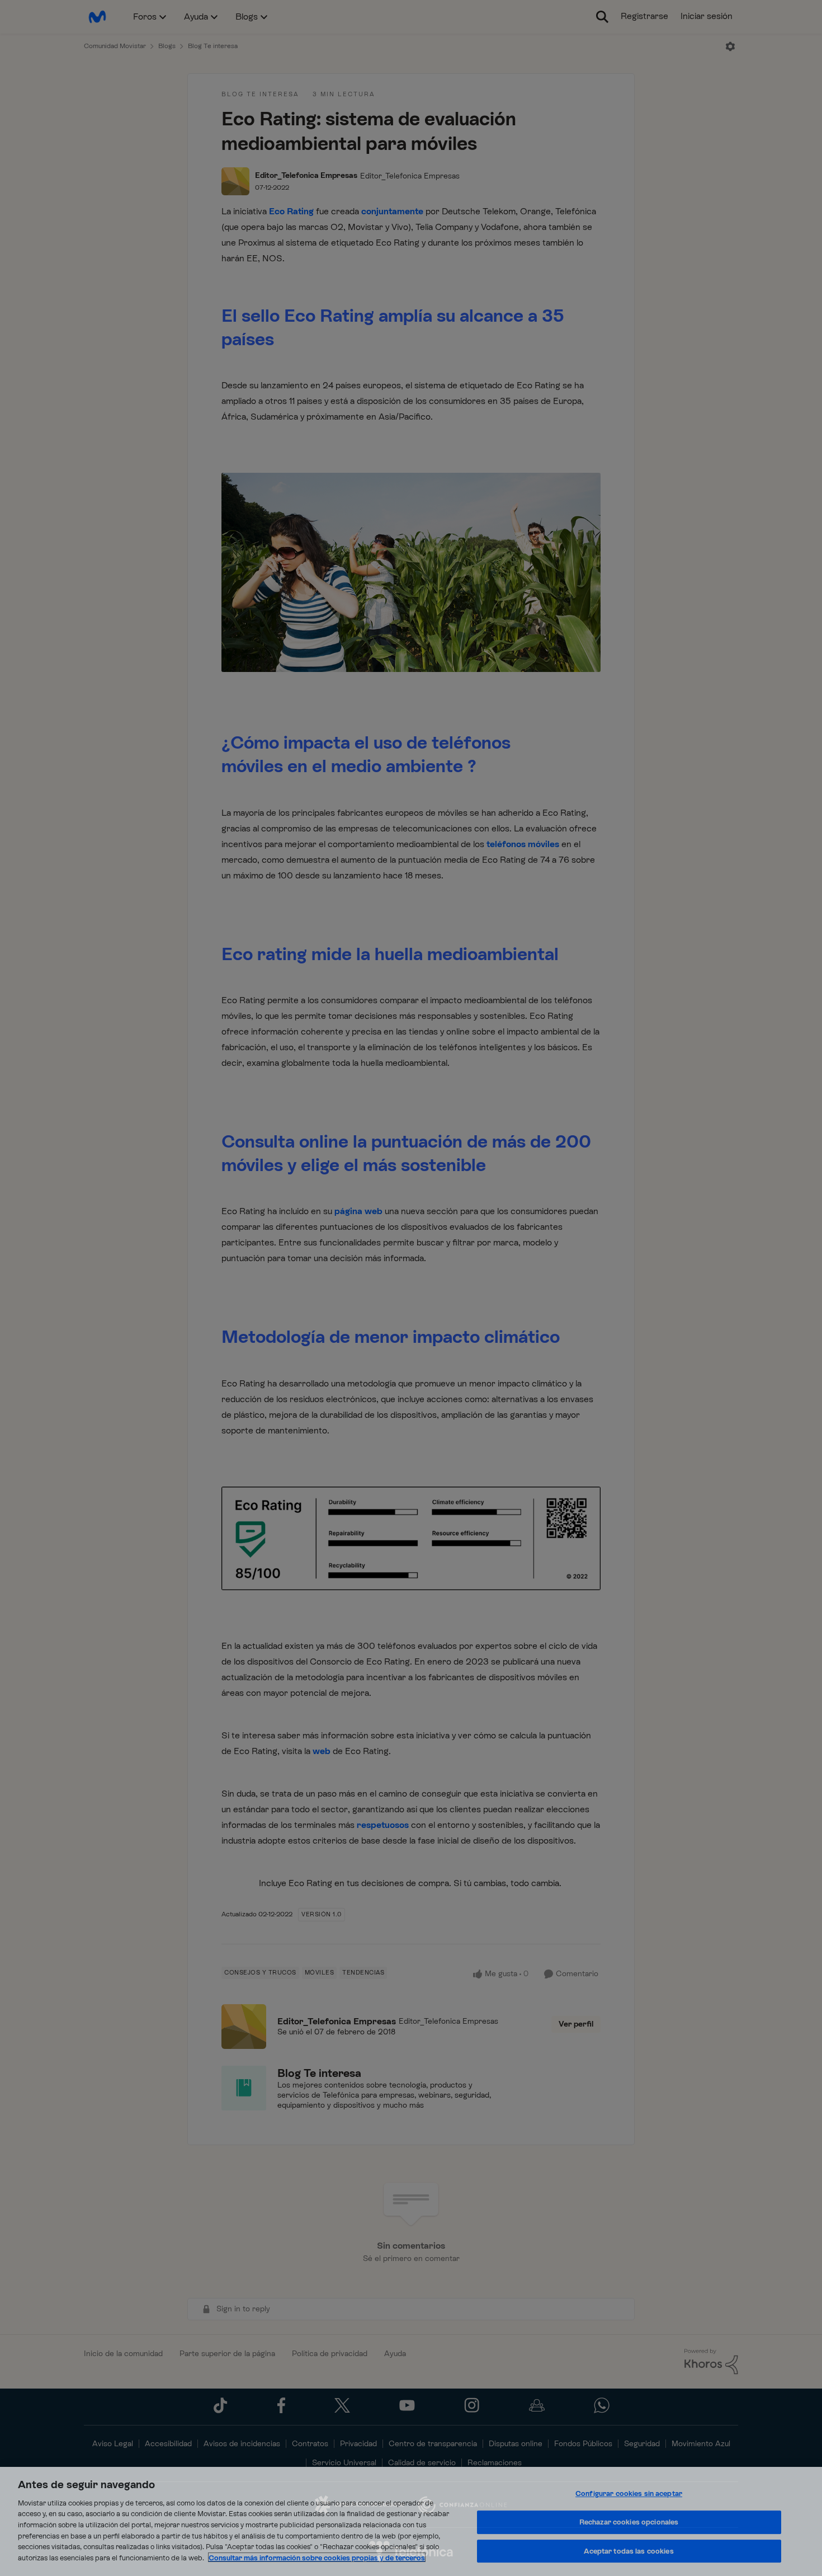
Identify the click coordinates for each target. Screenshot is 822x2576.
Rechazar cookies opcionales (629, 2522)
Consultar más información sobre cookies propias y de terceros (317, 2557)
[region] (411, 2521)
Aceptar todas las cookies (629, 2551)
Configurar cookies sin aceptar (629, 2494)
